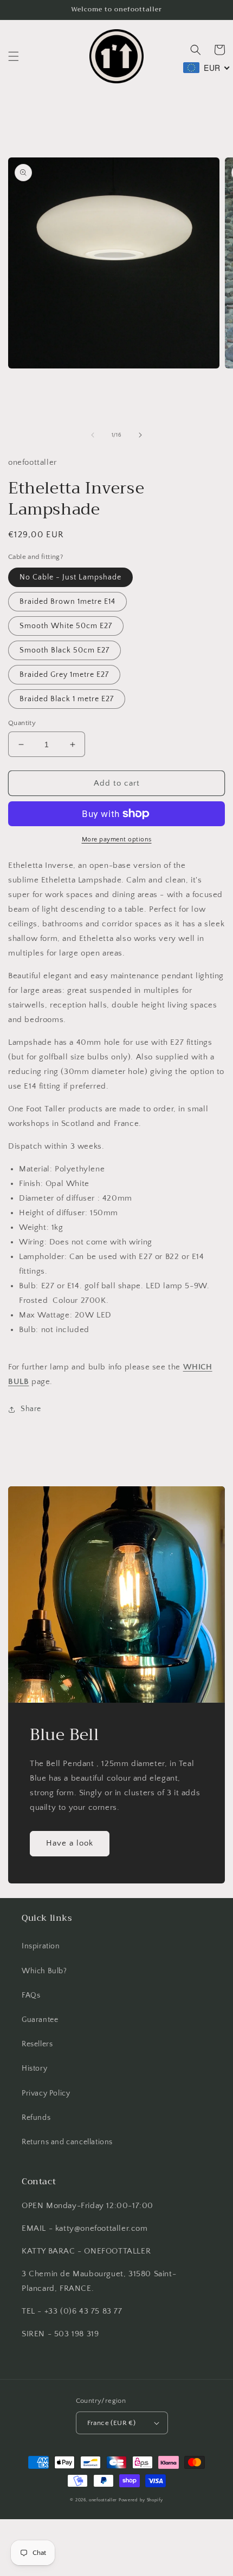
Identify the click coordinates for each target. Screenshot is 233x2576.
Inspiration (41, 1946)
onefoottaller (103, 2500)
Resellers (37, 2044)
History (34, 2068)
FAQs (31, 1995)
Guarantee (40, 2020)
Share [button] (31, 1409)
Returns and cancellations (67, 2142)
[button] (14, 56)
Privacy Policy (46, 2093)
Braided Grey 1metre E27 (64, 675)
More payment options (117, 839)
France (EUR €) (112, 2423)
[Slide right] (140, 435)
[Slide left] (93, 435)
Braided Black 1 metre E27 (67, 699)
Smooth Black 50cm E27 (64, 650)
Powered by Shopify (141, 2500)
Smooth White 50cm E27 (66, 626)
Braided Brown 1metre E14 (67, 602)
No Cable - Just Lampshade (70, 577)
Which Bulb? (44, 1971)
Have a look (70, 1843)
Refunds (36, 2118)
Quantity (22, 723)
